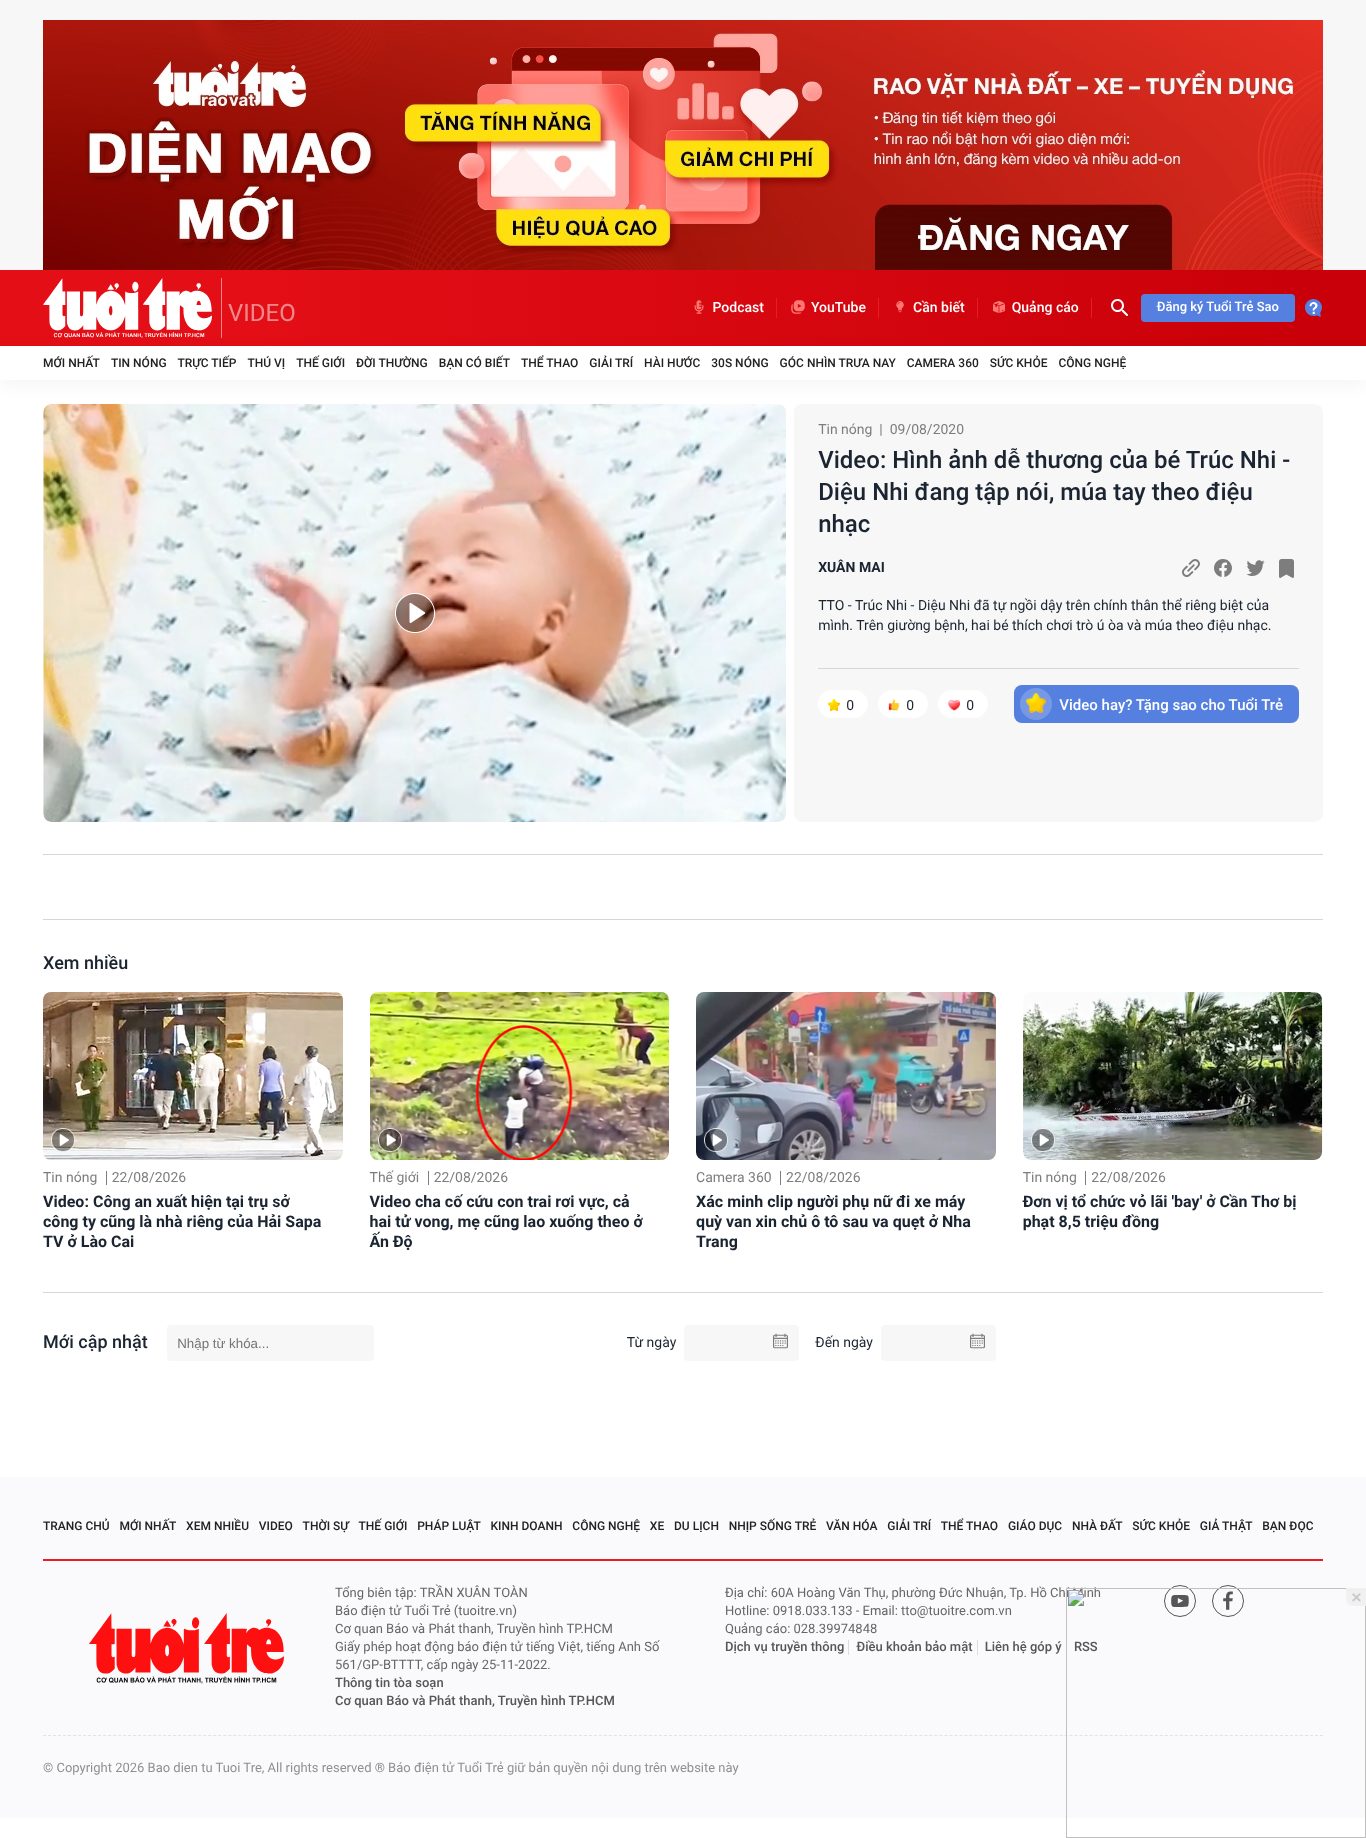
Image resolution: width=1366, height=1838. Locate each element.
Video (276, 1526)
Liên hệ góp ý (1023, 1647)
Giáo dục (1035, 1526)
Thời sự (326, 1526)
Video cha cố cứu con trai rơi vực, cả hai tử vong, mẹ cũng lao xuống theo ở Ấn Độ (506, 1221)
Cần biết (939, 308)
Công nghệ (1092, 363)
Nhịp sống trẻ (773, 1526)
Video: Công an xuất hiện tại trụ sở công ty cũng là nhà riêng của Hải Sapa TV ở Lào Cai (182, 1221)
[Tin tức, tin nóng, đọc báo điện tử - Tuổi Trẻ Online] (132, 308)
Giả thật (1226, 1526)
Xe (657, 1526)
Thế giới (320, 363)
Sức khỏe (1019, 363)
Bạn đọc (1287, 1526)
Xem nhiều (85, 963)
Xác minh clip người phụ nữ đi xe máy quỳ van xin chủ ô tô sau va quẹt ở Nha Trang (833, 1221)
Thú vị (266, 363)
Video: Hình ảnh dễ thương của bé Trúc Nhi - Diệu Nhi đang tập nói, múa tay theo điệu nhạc (1054, 492)
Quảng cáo (1045, 308)
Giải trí (611, 363)
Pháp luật (449, 1526)
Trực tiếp (207, 363)
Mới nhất (71, 363)
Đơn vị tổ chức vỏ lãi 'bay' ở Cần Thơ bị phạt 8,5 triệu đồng (1160, 1211)
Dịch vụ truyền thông (784, 1647)
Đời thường (392, 363)
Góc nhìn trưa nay (838, 363)
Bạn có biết (474, 363)
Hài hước (672, 363)
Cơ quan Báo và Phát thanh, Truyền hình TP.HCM (475, 1701)
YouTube (838, 308)
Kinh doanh (527, 1526)
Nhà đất (1097, 1526)
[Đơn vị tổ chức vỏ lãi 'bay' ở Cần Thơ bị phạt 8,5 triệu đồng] (1173, 1076)
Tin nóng (139, 363)
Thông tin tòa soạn (389, 1683)
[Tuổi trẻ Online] (189, 1648)
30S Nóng (739, 363)
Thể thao (549, 363)
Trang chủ (76, 1526)
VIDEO (262, 313)
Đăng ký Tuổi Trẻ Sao (1218, 307)
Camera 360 (943, 363)
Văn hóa (852, 1526)
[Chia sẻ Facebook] (1223, 568)
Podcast (738, 308)
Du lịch (696, 1526)
